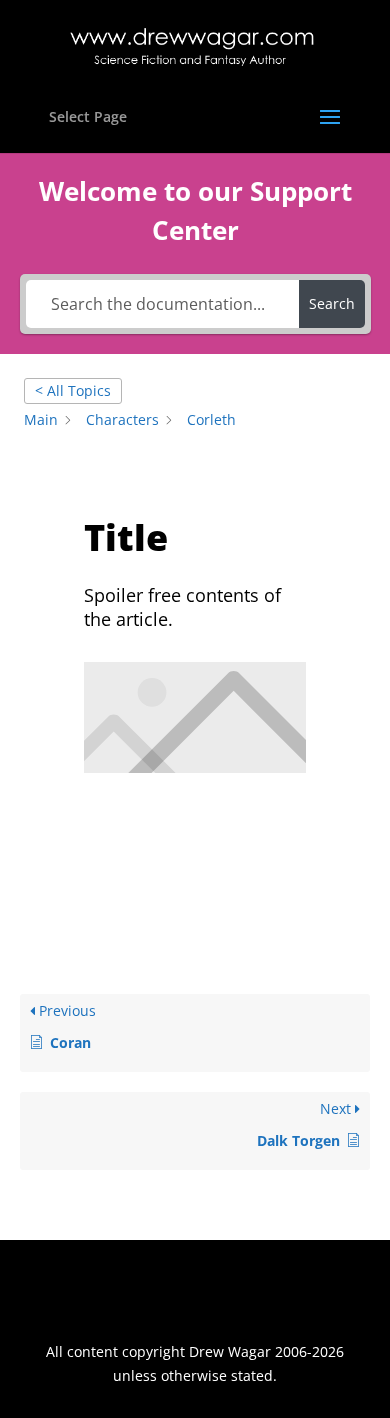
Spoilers (143, 808)
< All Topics (73, 390)
